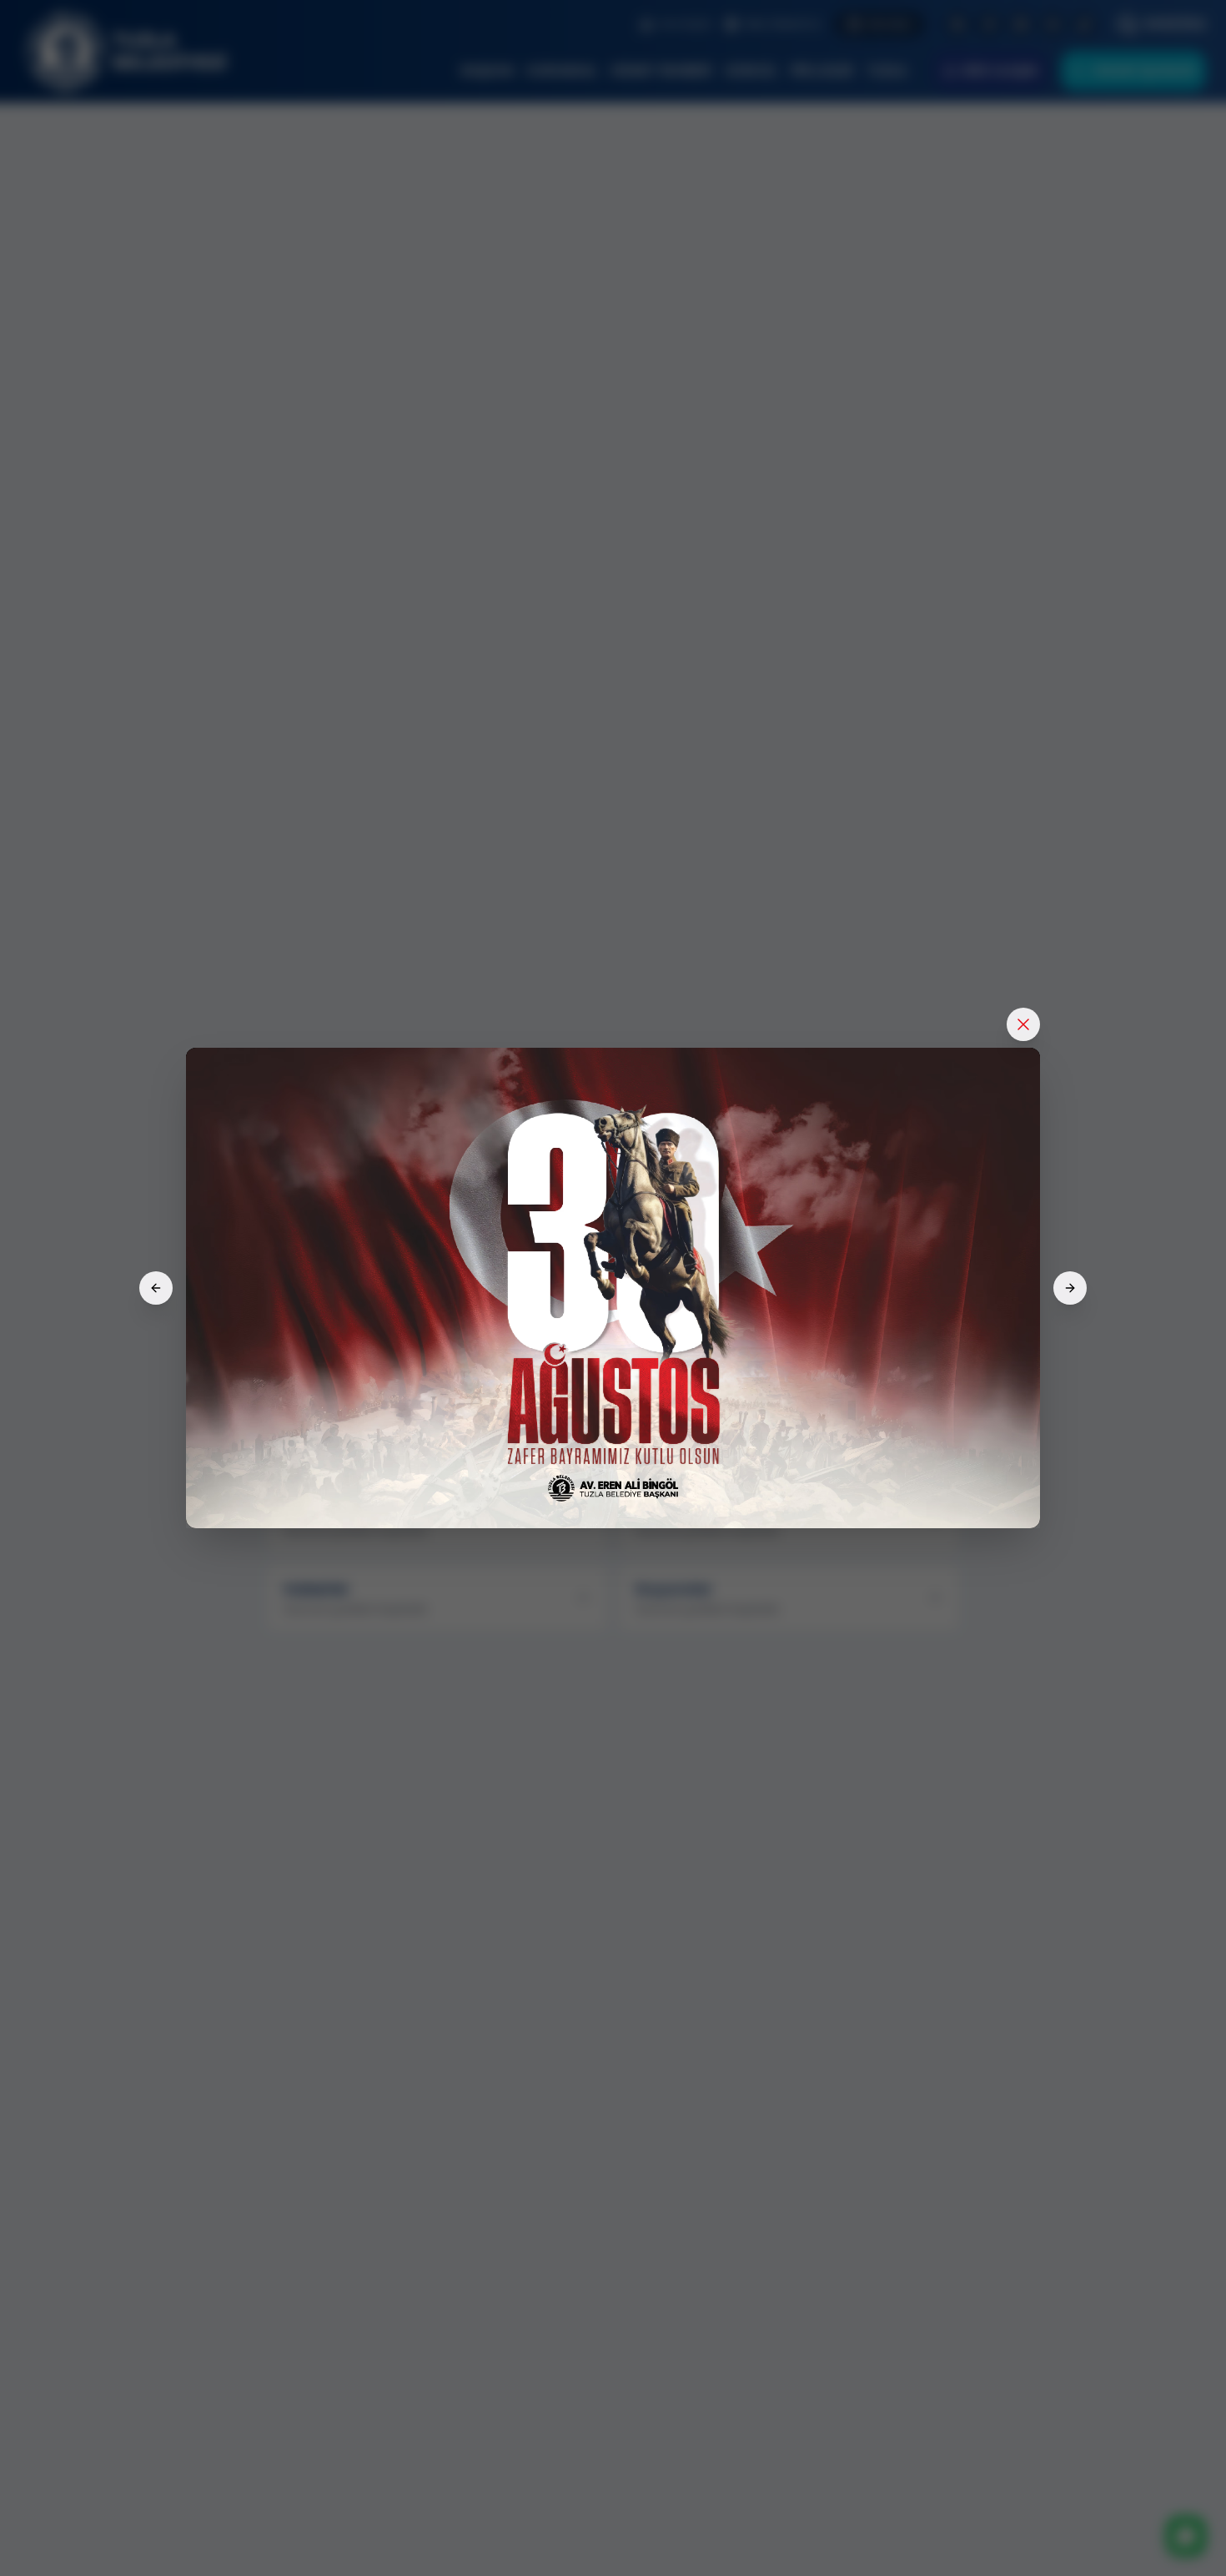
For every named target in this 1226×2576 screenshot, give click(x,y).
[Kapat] (1023, 1024)
